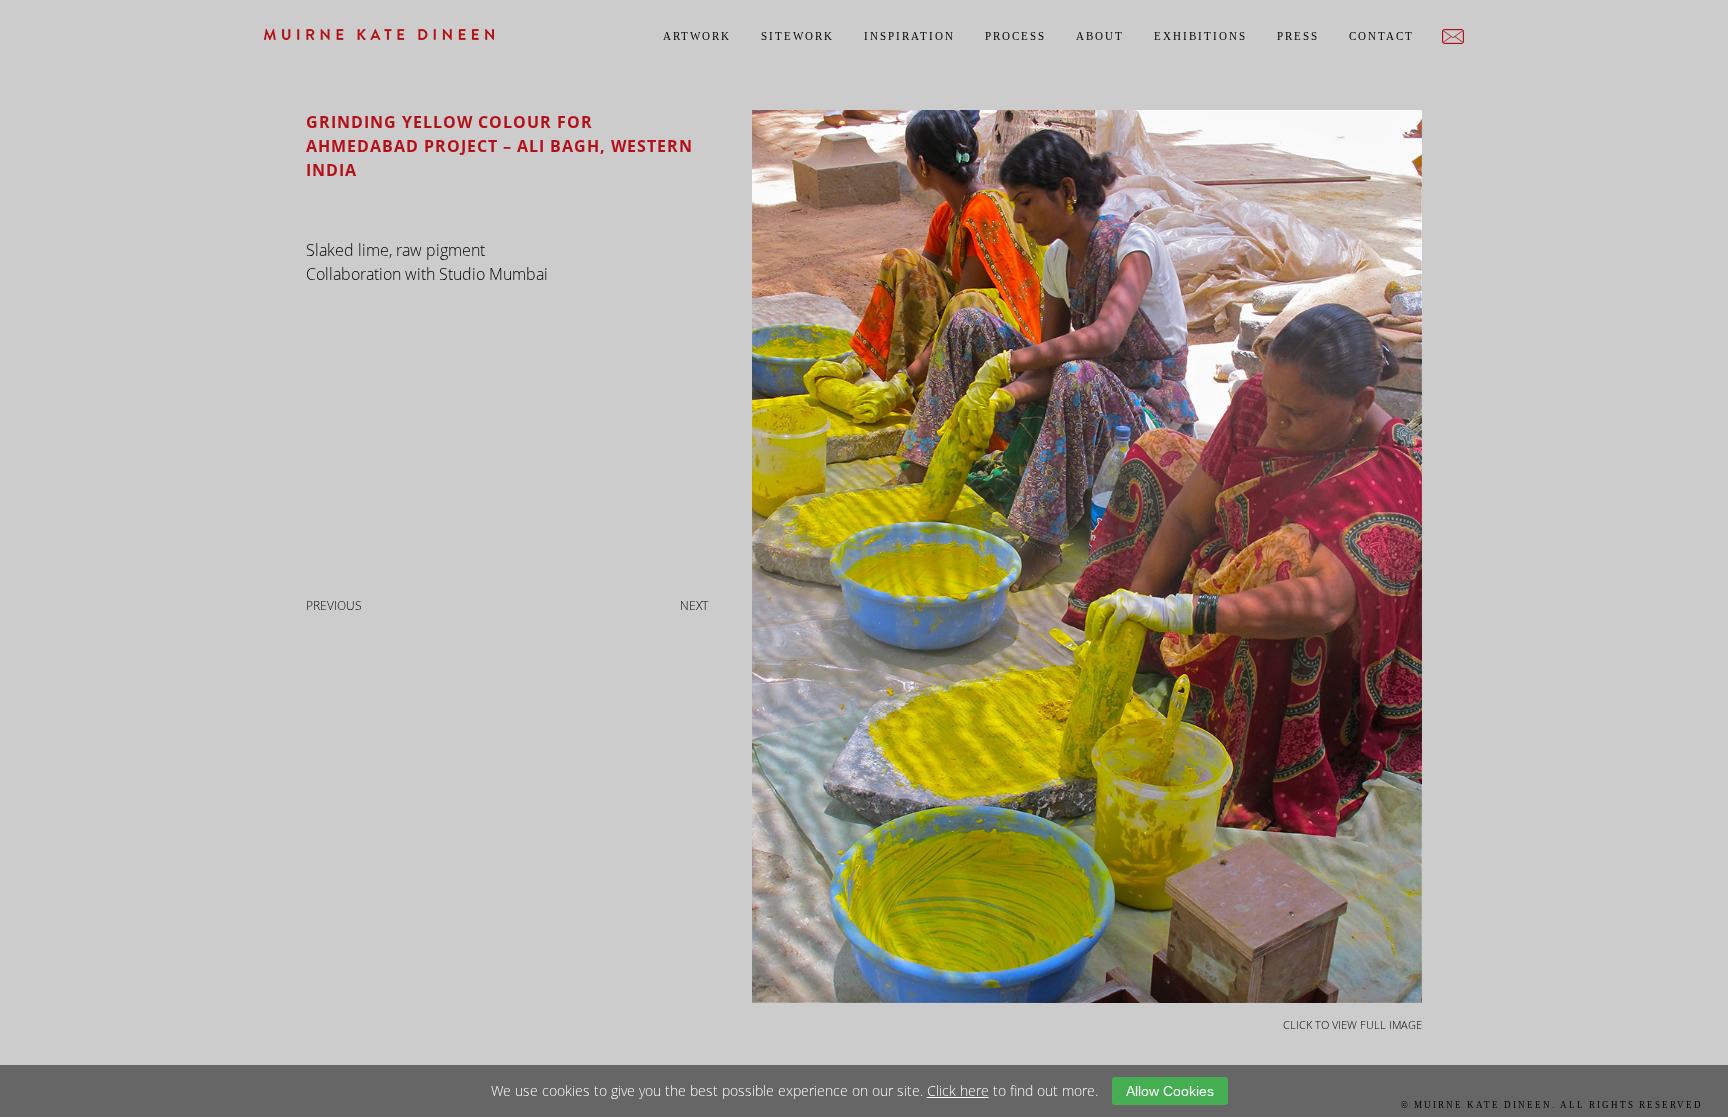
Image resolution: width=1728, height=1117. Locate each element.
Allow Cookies (1170, 1091)
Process (1015, 36)
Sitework (797, 36)
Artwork (697, 36)
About (1100, 36)
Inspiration (909, 36)
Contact (1381, 36)
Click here (958, 1090)
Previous (334, 605)
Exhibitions (1200, 36)
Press (1298, 36)
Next (694, 605)
